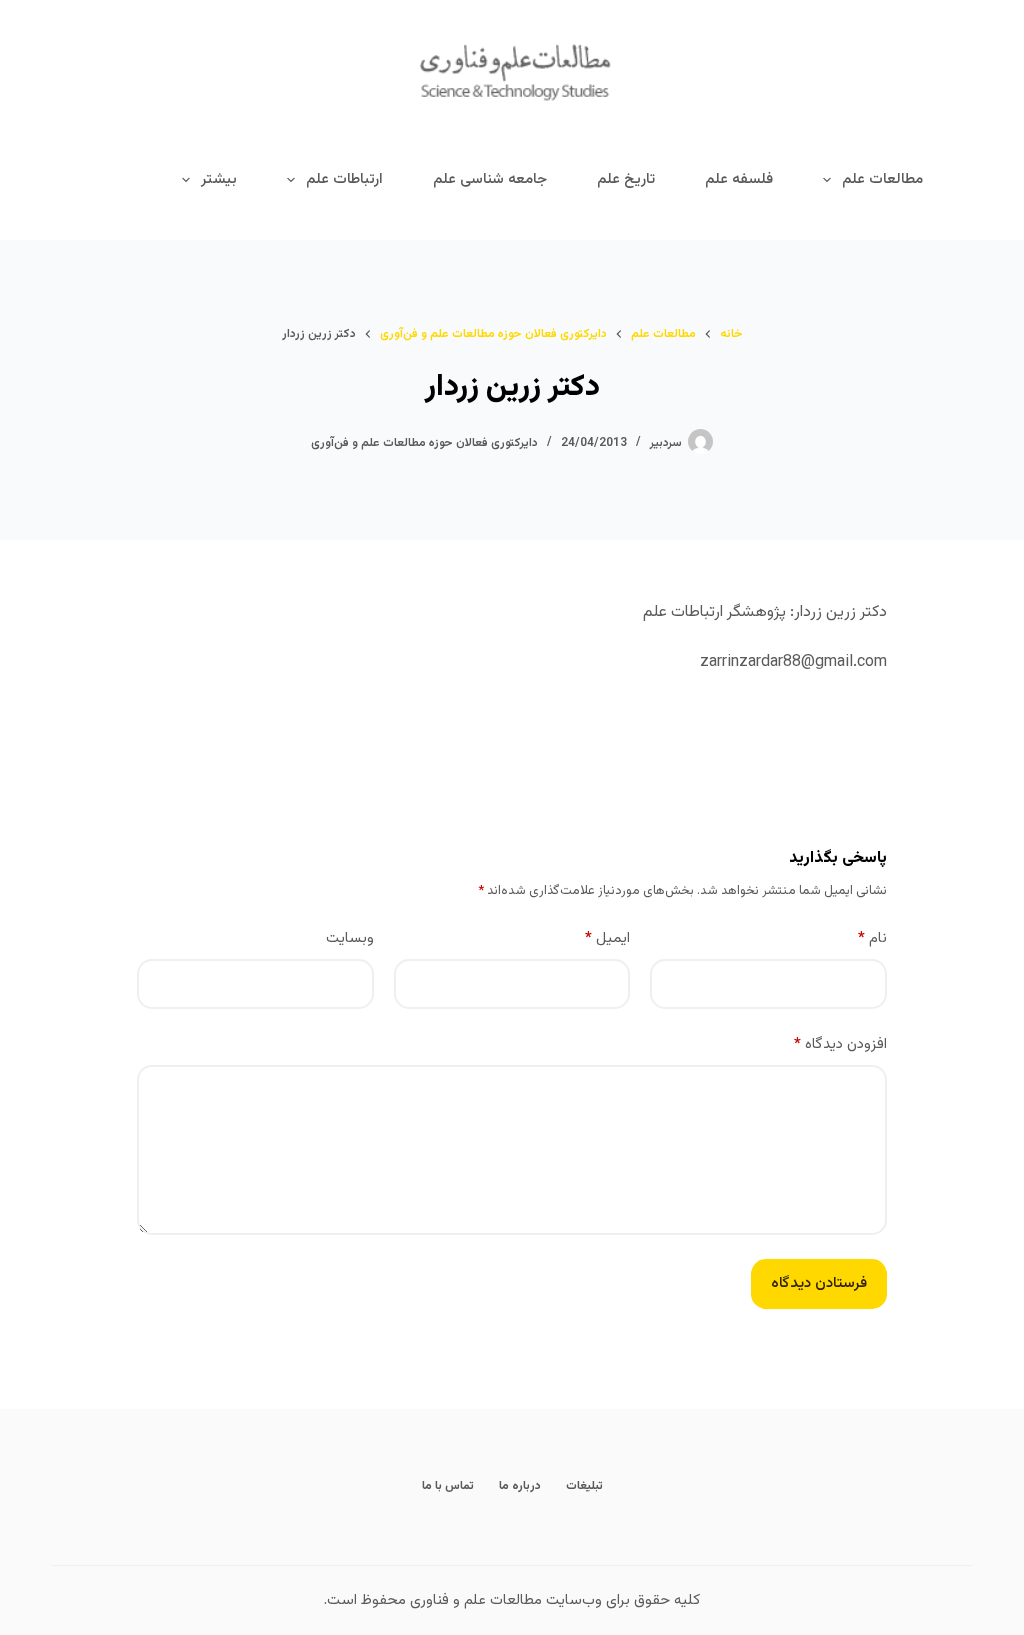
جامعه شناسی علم (490, 179)
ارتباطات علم (344, 179)
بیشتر (219, 179)
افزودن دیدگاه (840, 1044)
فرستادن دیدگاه (819, 1283)
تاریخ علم (626, 179)
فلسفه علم (739, 179)
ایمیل (607, 938)
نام (872, 938)
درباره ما (520, 1487)
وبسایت (350, 938)
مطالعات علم (882, 179)
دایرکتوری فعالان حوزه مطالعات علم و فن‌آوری (424, 443)
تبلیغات (584, 1487)
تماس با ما (448, 1487)
